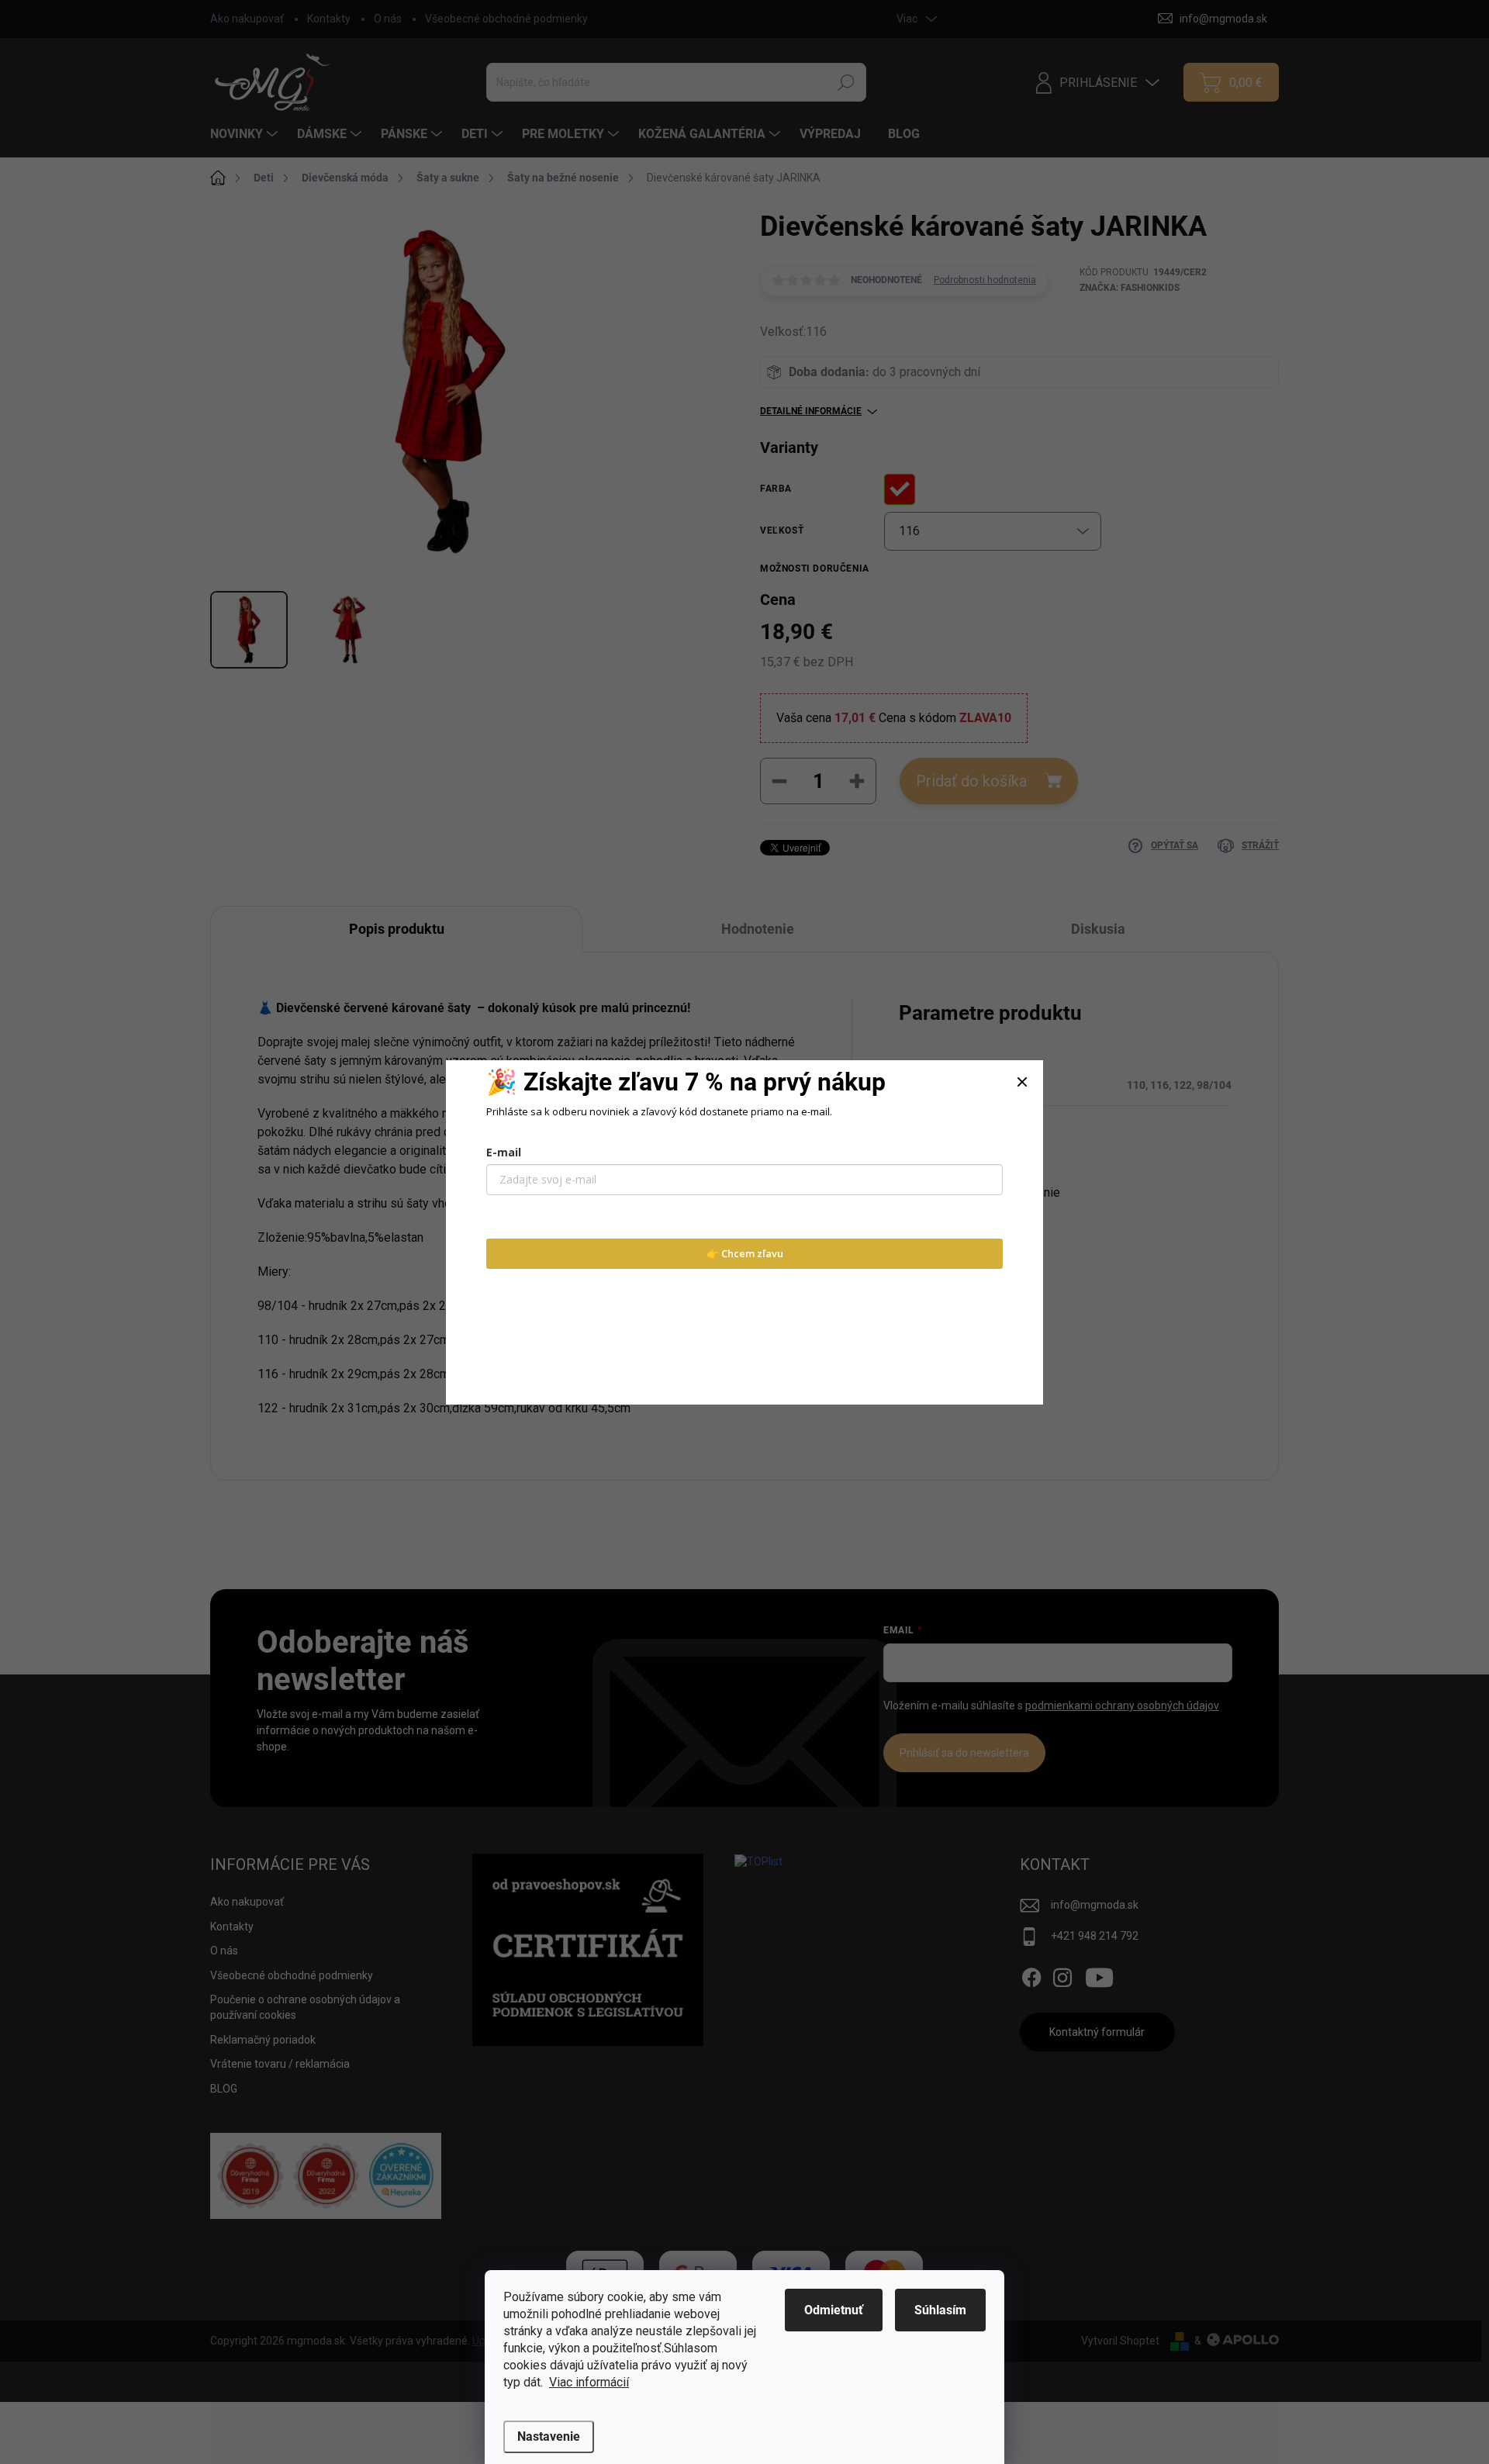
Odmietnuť (834, 2310)
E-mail (504, 1152)
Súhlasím (940, 2310)
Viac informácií (589, 2382)
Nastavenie (549, 2436)
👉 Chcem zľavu (745, 1253)
